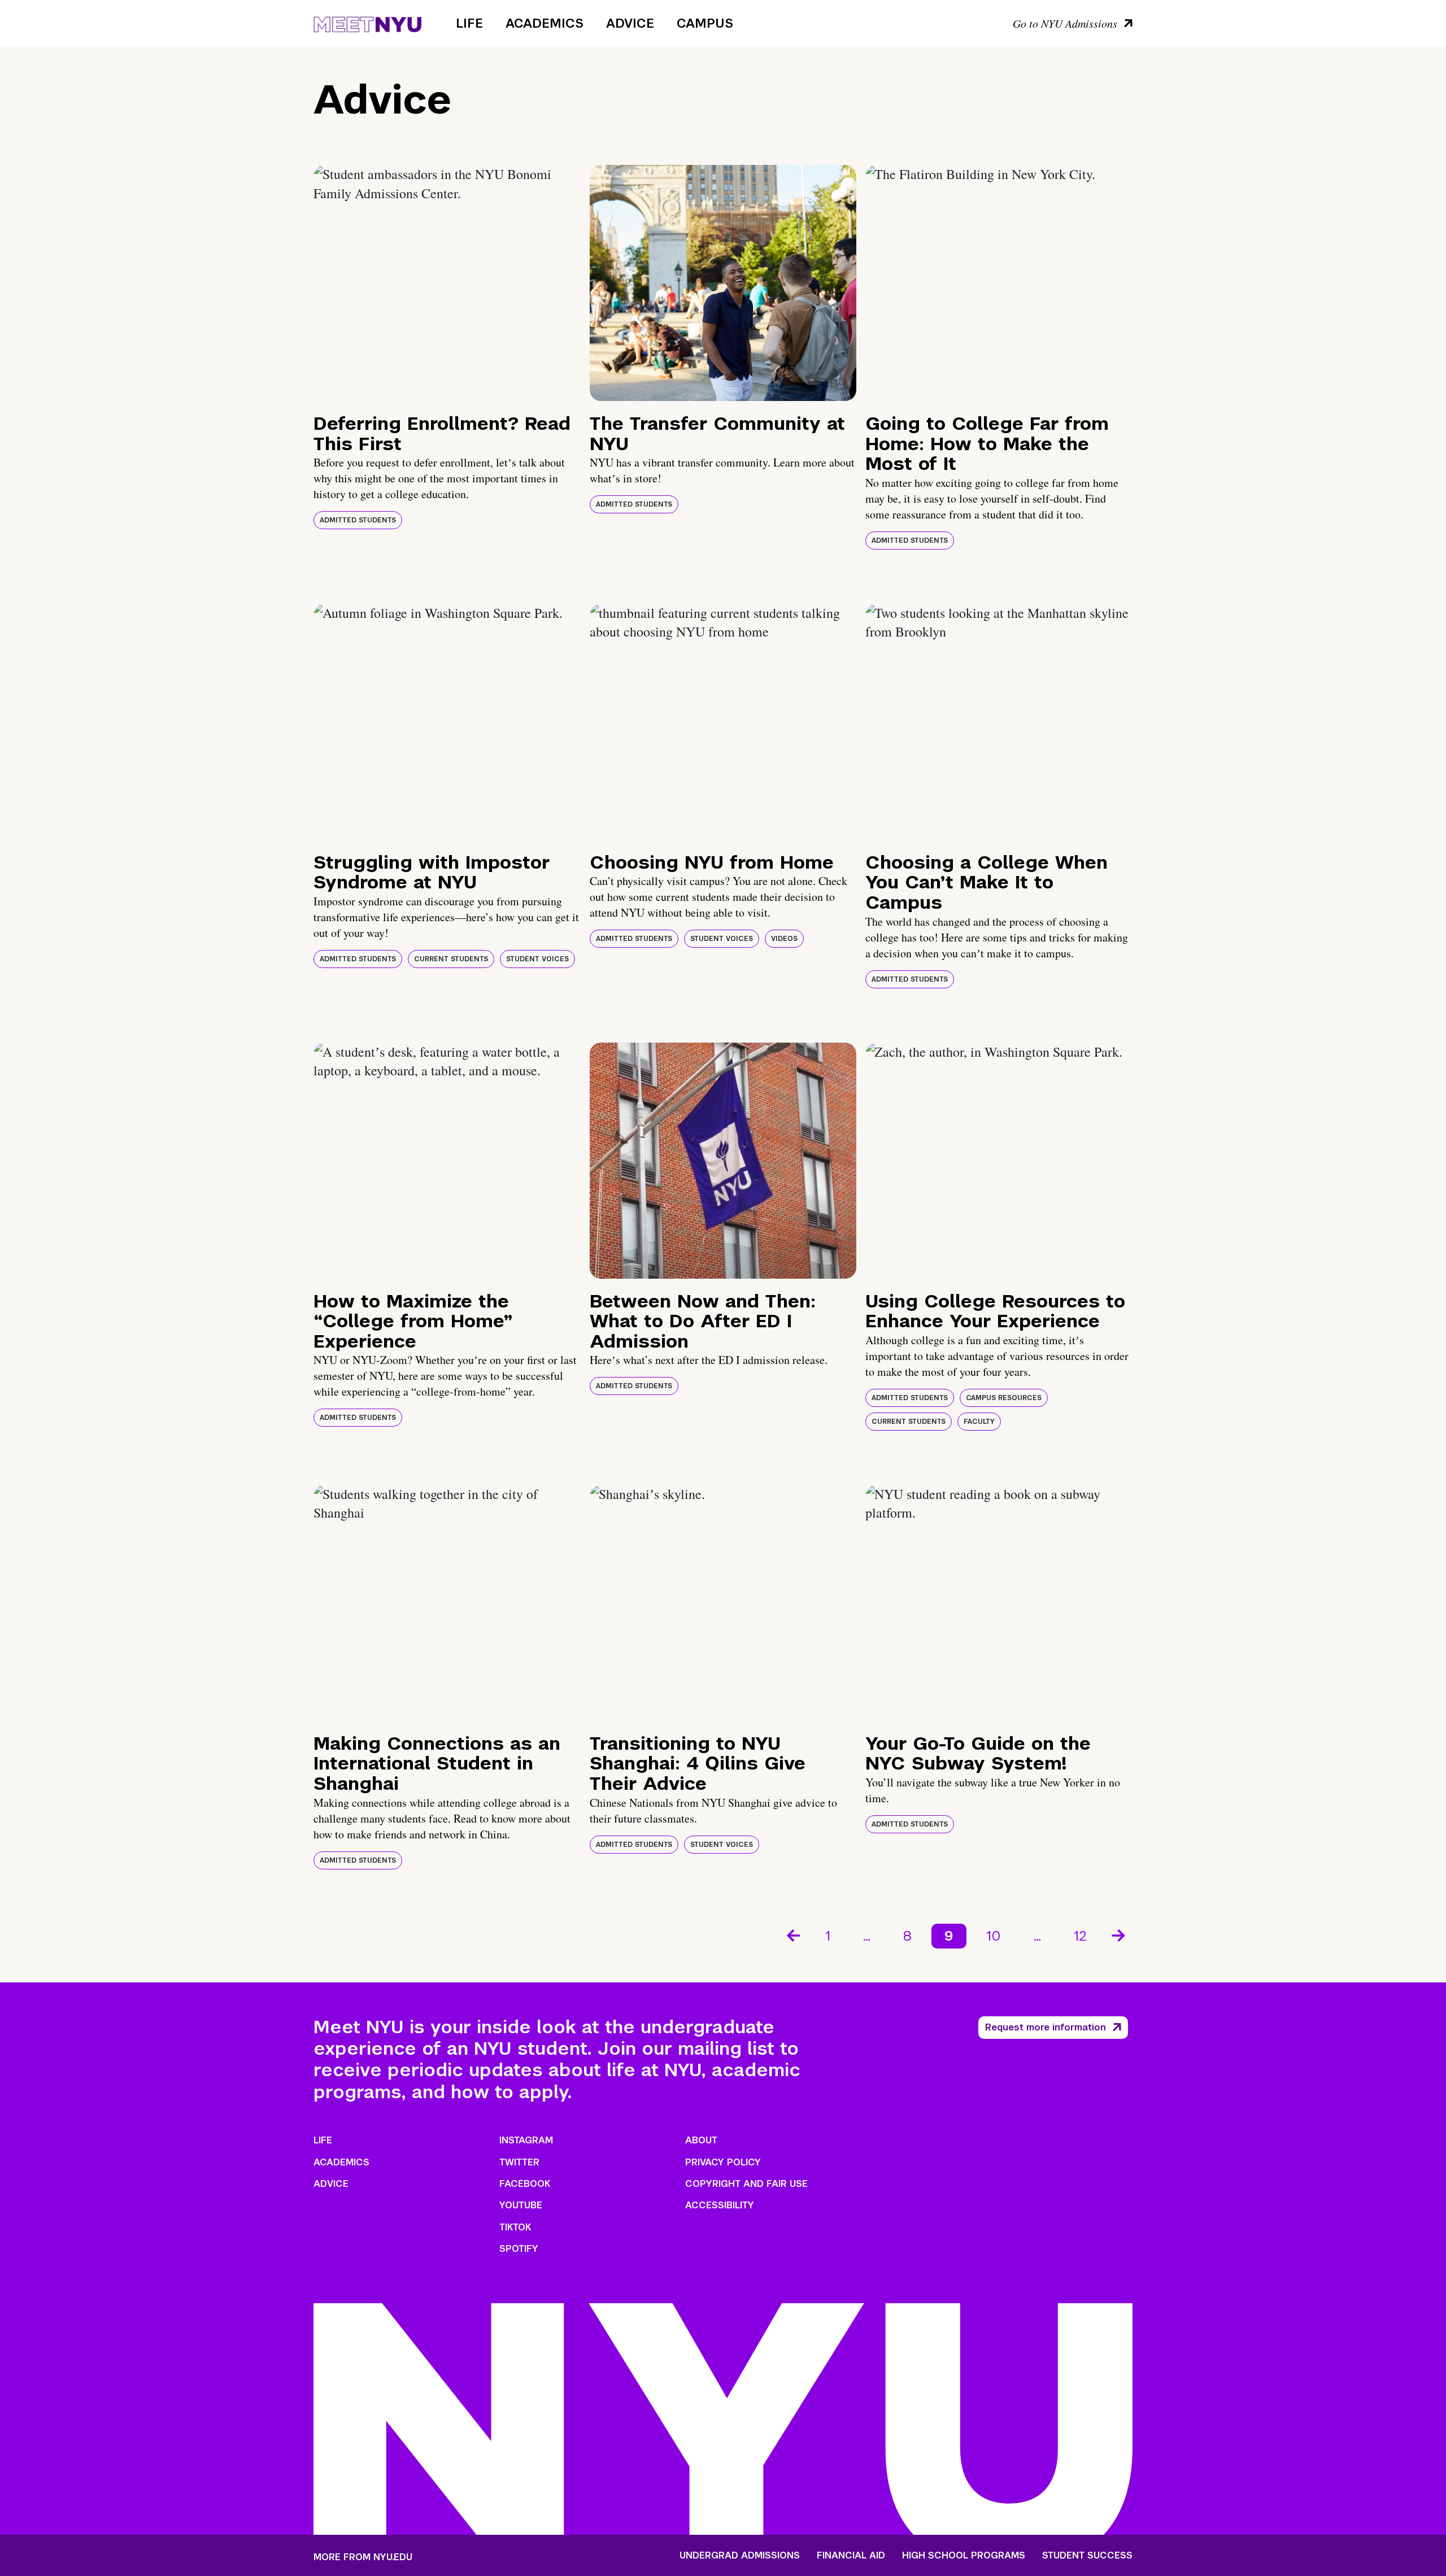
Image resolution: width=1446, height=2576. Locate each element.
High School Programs (964, 2556)
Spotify (519, 2249)
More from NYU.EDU (363, 2557)
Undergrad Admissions (740, 2556)
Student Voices (537, 959)
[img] (447, 283)
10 (994, 1936)
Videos (784, 939)
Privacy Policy (723, 2162)
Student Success (1087, 2556)
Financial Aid (851, 2556)
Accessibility (720, 2205)
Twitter (519, 2162)
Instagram (526, 2140)
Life (469, 23)
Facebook (525, 2184)
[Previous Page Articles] (792, 1934)
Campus (705, 23)
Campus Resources (1004, 1398)
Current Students (451, 959)
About (701, 2140)
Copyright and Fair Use (746, 2184)
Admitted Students (358, 520)
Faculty (979, 1422)
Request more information (1046, 2027)
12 (1080, 1936)
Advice (630, 23)
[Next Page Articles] (1120, 1934)
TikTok (515, 2227)
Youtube (521, 2205)
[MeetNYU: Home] (367, 23)
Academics (545, 23)
